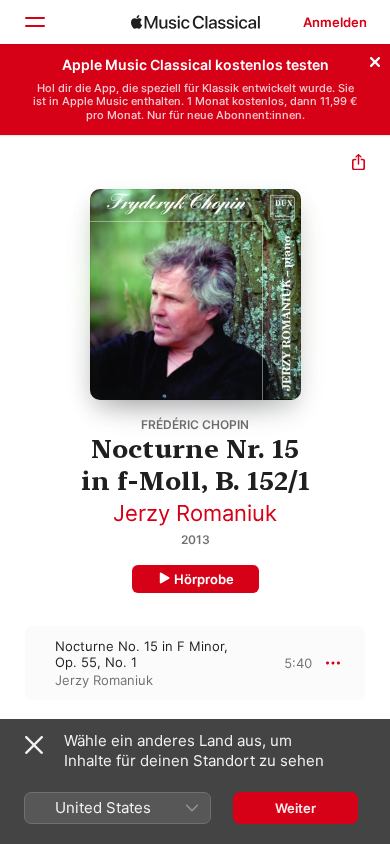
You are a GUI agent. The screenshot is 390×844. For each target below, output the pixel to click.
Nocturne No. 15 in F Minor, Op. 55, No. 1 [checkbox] (141, 654)
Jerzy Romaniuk (195, 513)
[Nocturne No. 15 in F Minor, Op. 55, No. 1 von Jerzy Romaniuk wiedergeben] (13, 663)
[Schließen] (375, 59)
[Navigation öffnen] (34, 22)
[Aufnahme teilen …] (358, 164)
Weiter (295, 808)
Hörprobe (204, 579)
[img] (195, 22)
